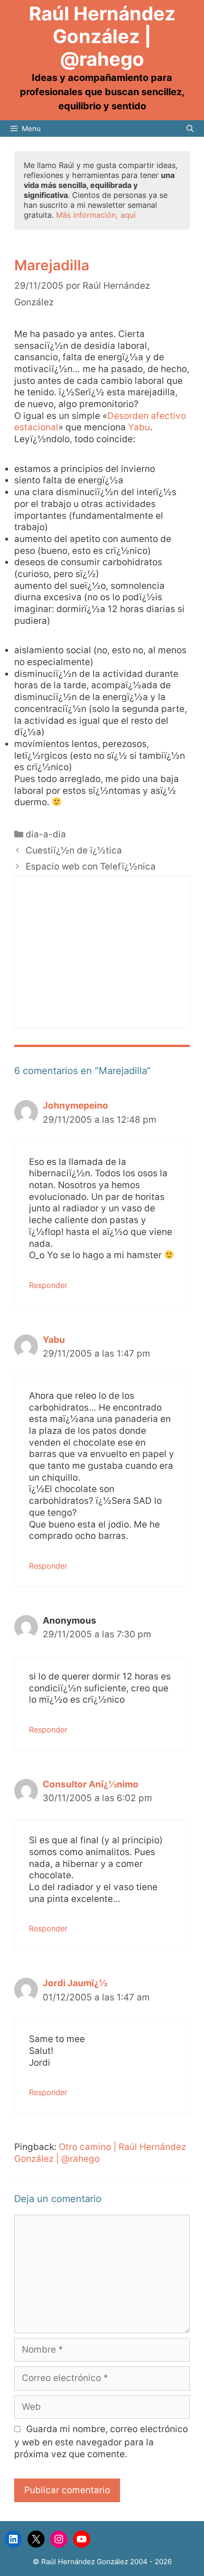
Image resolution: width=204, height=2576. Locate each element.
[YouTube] (82, 2539)
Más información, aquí (96, 215)
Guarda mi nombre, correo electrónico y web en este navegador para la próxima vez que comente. (101, 2442)
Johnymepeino (75, 1106)
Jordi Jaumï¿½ (75, 1983)
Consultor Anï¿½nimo (91, 1784)
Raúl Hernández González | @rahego (102, 36)
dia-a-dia (46, 834)
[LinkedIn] (13, 2539)
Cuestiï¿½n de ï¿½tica (74, 850)
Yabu (139, 427)
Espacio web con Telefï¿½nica (91, 866)
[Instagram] (59, 2539)
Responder (48, 1285)
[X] (36, 2539)
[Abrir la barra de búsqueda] (190, 129)
